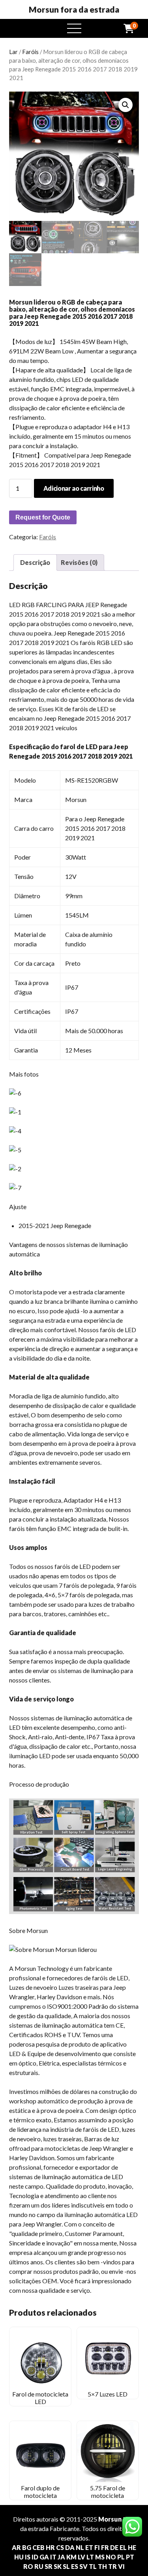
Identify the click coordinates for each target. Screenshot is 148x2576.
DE (114, 2547)
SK (58, 2566)
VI (121, 2566)
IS (28, 2557)
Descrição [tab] (35, 562)
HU (19, 2557)
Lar (13, 52)
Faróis (30, 52)
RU (39, 2566)
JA (61, 2557)
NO (111, 2557)
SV (83, 2566)
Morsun (110, 2519)
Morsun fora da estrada (74, 9)
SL (66, 2566)
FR (105, 2547)
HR (50, 2547)
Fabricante (65, 2528)
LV (81, 2557)
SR (49, 2566)
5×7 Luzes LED (108, 2394)
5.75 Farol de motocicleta (108, 2491)
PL (121, 2557)
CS (60, 2547)
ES (75, 2566)
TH (102, 2566)
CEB (38, 2547)
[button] (126, 105)
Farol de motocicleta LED (40, 2397)
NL (80, 2547)
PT (130, 2557)
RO (28, 2566)
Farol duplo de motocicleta (40, 2491)
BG (27, 2547)
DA (70, 2547)
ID (35, 2557)
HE (132, 2547)
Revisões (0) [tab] (79, 562)
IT (53, 2557)
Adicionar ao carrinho (74, 488)
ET (89, 2547)
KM (71, 2557)
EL (123, 2547)
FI (97, 2547)
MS (100, 2557)
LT (90, 2557)
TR (112, 2566)
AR (16, 2547)
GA (44, 2557)
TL (93, 2566)
